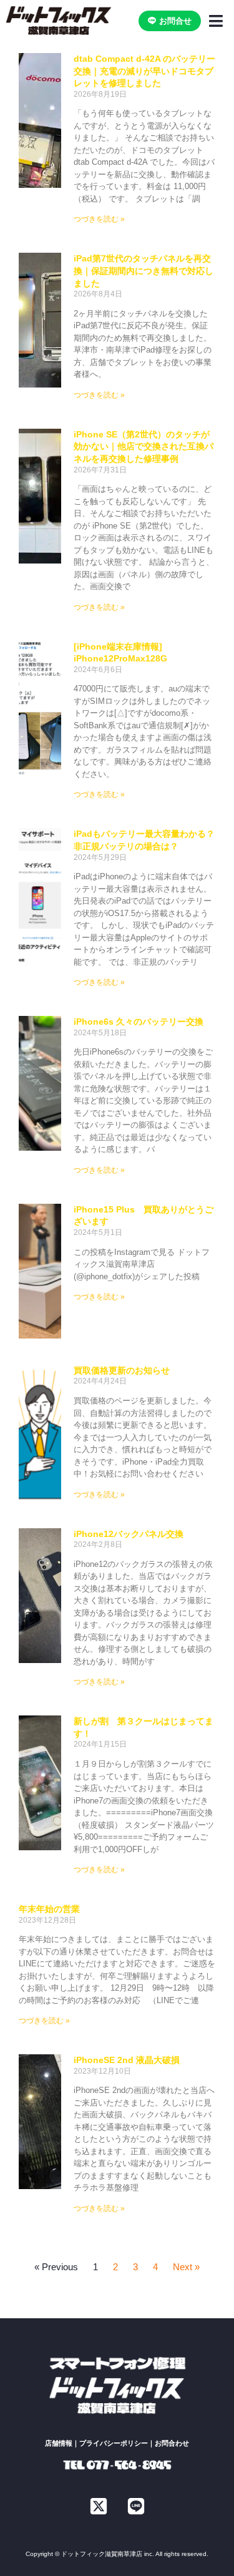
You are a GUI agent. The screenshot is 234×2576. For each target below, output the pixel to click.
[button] (216, 21)
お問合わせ (172, 2443)
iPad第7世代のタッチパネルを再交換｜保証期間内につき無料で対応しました (144, 271)
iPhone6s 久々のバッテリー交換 (139, 1022)
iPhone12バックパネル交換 (129, 1534)
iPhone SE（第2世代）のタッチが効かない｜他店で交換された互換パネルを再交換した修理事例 (144, 446)
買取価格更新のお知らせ (122, 1370)
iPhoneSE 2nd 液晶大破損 (127, 2060)
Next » (186, 2267)
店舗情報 (59, 2443)
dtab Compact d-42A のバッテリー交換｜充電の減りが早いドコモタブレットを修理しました (144, 71)
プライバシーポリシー (114, 2443)
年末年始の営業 (49, 1909)
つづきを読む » (99, 219)
